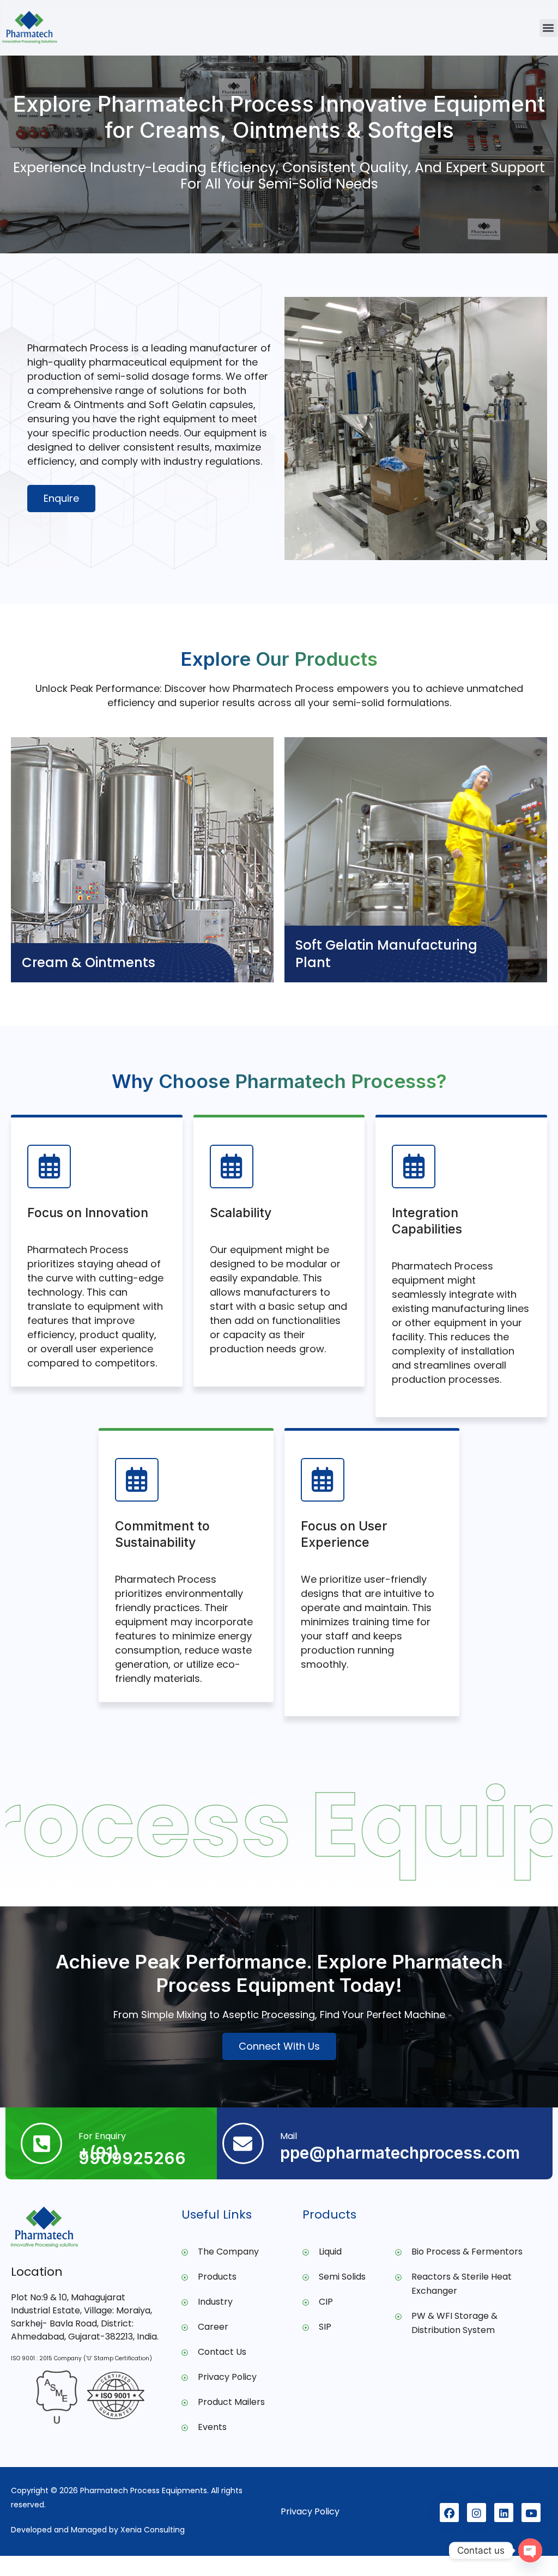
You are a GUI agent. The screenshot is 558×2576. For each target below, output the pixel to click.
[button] (548, 28)
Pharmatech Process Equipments (144, 2490)
